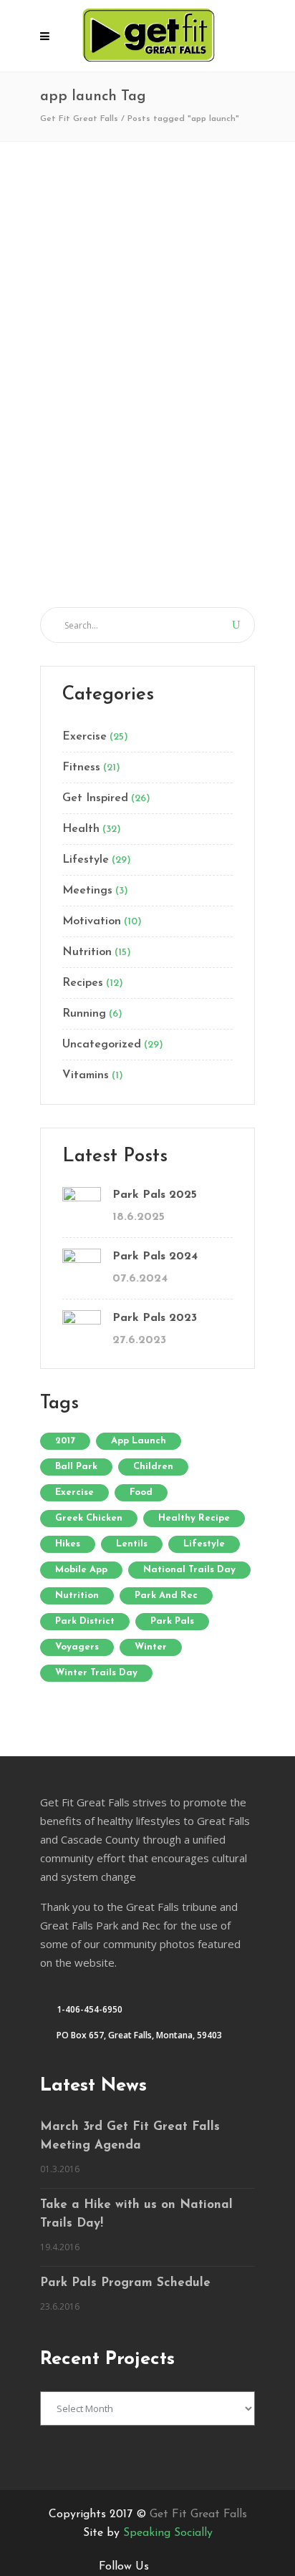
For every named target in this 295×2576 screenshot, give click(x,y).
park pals (172, 1621)
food (141, 1492)
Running (84, 1014)
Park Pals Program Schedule (125, 2283)
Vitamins (86, 1075)
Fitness (81, 768)
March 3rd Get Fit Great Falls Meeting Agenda (130, 2136)
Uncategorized (102, 1045)
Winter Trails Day (96, 1673)
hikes (68, 1544)
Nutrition (87, 952)
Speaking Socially (168, 2533)
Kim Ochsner (115, 561)
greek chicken (89, 1518)
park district (85, 1621)
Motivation (92, 921)
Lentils (132, 1544)
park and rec (166, 1596)
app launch (139, 1441)
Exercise (84, 737)
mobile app (81, 1570)
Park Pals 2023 (155, 1318)
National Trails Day (189, 1570)
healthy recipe (194, 1518)
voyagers (77, 1647)
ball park (76, 1467)
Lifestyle (86, 860)
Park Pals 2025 (155, 1195)
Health (81, 829)
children (153, 1467)
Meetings (87, 891)
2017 (65, 1441)
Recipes (83, 983)
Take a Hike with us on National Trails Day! (136, 2214)
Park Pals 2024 (155, 1256)
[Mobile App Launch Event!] (147, 254)
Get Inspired (95, 798)
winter (151, 1647)
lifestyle (204, 1544)
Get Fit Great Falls (79, 119)
